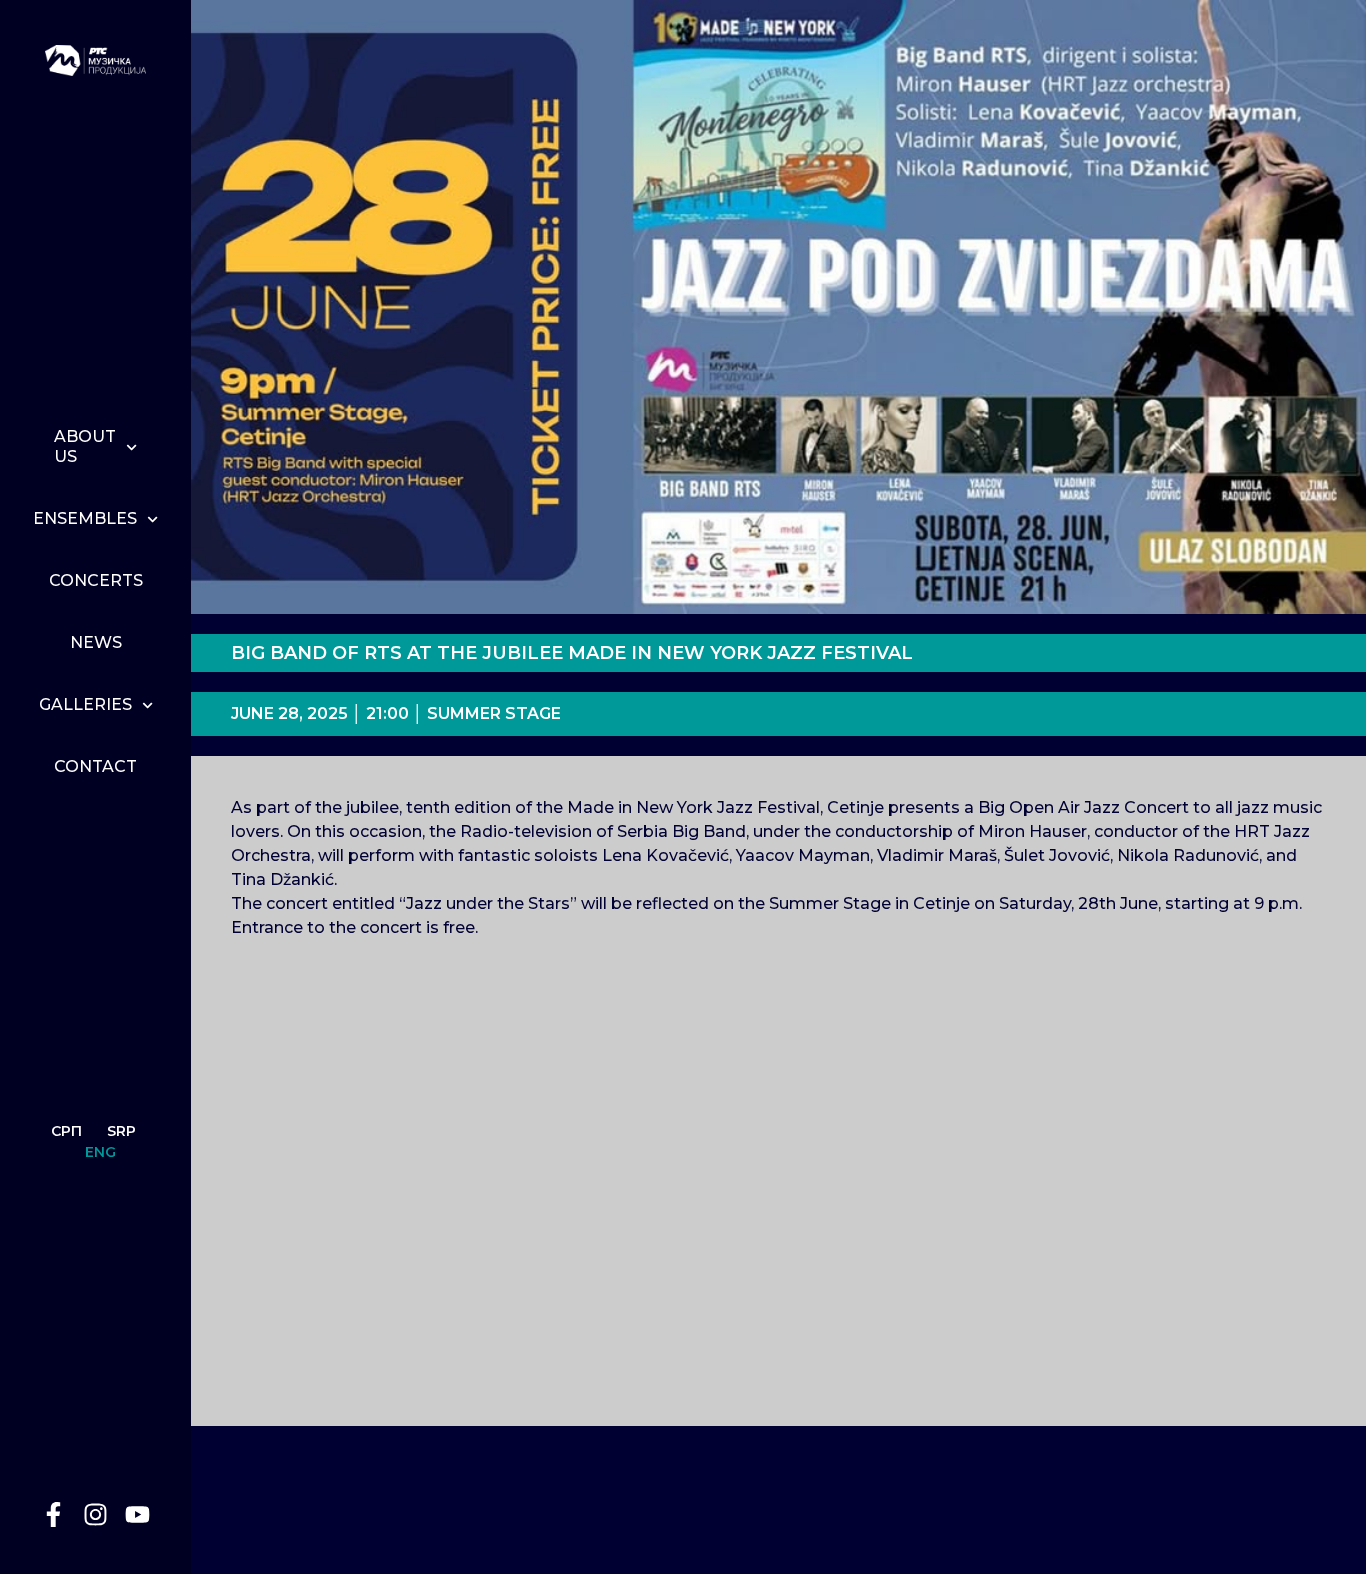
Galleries (85, 704)
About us (85, 446)
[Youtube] (138, 1514)
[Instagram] (96, 1514)
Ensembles (86, 518)
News (96, 642)
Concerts (96, 580)
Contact (95, 766)
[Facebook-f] (54, 1514)
